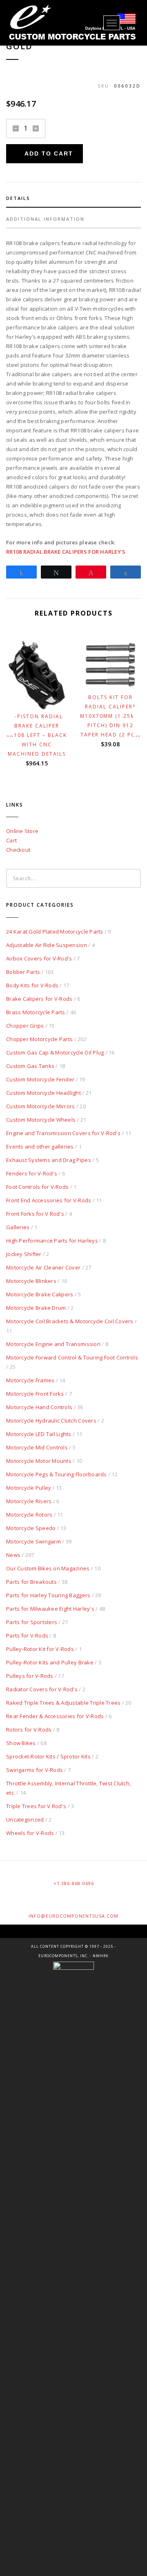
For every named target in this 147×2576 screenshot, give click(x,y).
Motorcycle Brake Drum (36, 1308)
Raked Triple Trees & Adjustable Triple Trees (63, 1703)
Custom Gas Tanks (30, 1066)
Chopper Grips (25, 1026)
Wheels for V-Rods (30, 1833)
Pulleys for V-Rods (30, 1676)
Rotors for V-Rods (29, 1730)
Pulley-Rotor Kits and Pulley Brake (50, 1662)
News (13, 1555)
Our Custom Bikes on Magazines (48, 1568)
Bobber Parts (23, 972)
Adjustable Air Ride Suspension (47, 945)
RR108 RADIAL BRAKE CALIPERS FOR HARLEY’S (66, 552)
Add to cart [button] (40, 696)
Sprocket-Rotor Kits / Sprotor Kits (48, 1756)
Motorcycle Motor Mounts (39, 1461)
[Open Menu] (112, 23)
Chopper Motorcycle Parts (39, 1039)
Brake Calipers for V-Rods (39, 999)
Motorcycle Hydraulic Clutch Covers (51, 1421)
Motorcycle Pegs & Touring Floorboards (57, 1474)
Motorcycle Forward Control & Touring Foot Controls (72, 1357)
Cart (11, 840)
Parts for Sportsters (32, 1622)
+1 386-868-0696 (74, 1883)
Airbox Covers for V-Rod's (39, 958)
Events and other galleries (40, 1147)
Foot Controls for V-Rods (37, 1187)
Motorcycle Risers (29, 1501)
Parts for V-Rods (27, 1635)
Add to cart (49, 153)
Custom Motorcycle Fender (40, 1079)
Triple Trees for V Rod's (36, 1806)
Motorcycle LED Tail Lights (39, 1434)
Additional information (45, 219)
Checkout (18, 850)
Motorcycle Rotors (29, 1515)
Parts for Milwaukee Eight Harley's (50, 1609)
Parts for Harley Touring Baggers (48, 1595)
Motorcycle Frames (30, 1380)
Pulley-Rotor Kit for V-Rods (40, 1649)
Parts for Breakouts (31, 1582)
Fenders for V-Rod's (32, 1173)
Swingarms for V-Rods (35, 1770)
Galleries (18, 1227)
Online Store (22, 831)
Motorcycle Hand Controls (39, 1407)
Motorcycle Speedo (31, 1528)
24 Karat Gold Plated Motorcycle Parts (55, 932)
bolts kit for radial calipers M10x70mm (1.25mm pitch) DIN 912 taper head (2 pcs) (110, 716)
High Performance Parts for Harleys (52, 1241)
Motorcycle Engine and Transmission (53, 1344)
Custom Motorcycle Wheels (41, 1120)
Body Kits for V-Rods (32, 985)
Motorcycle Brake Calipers (40, 1294)
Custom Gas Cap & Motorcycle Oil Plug (55, 1052)
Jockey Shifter (24, 1254)
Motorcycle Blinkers (31, 1281)
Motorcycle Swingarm (33, 1541)
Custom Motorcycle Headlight (43, 1093)
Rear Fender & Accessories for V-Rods (55, 1716)
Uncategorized (25, 1820)
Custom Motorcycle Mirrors (41, 1106)
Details (18, 198)
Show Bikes (21, 1743)
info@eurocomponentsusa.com (73, 1916)
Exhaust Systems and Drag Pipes (49, 1160)
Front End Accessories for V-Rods (49, 1200)
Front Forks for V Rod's (35, 1214)
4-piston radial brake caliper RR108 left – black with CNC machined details (37, 735)
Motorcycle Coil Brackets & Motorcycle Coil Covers (70, 1321)
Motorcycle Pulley (29, 1488)
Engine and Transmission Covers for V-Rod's (63, 1133)
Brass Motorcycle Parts (36, 1012)
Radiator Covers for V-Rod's (42, 1689)
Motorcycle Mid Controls (37, 1447)
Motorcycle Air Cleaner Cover (43, 1267)
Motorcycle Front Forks (35, 1394)
